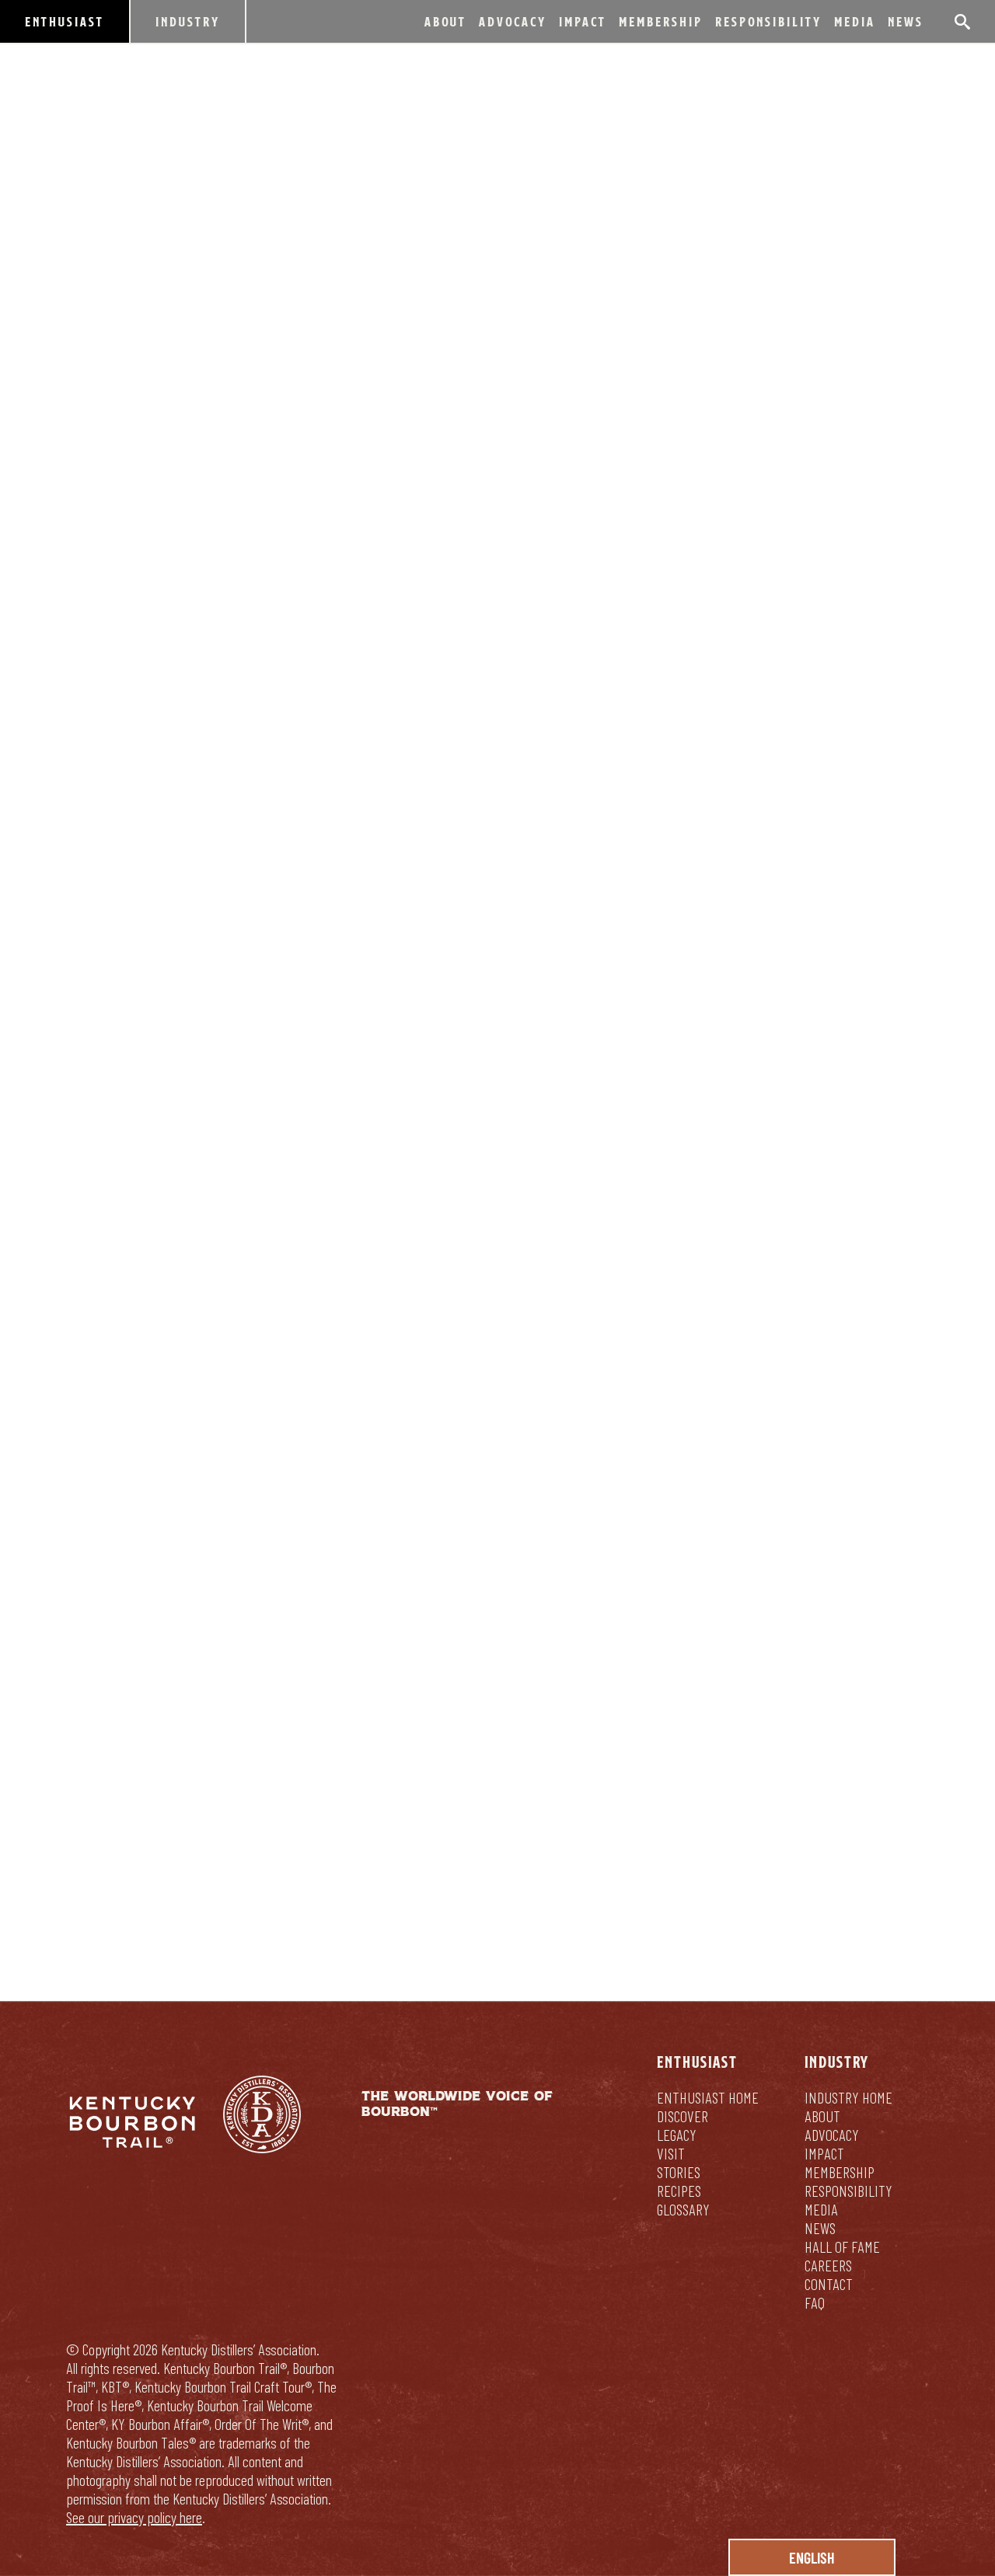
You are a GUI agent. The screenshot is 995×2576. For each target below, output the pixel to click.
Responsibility (768, 21)
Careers (828, 2265)
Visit (671, 2153)
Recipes (679, 2191)
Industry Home (848, 2097)
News (906, 21)
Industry (188, 21)
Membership (661, 21)
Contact (829, 2284)
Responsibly (602, 1810)
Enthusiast (65, 21)
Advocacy (513, 21)
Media (855, 21)
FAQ (815, 2302)
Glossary (683, 2209)
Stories (679, 2172)
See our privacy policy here (134, 2517)
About (445, 21)
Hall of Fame (842, 2247)
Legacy (677, 2135)
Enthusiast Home (708, 2097)
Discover (683, 2116)
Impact (583, 21)
